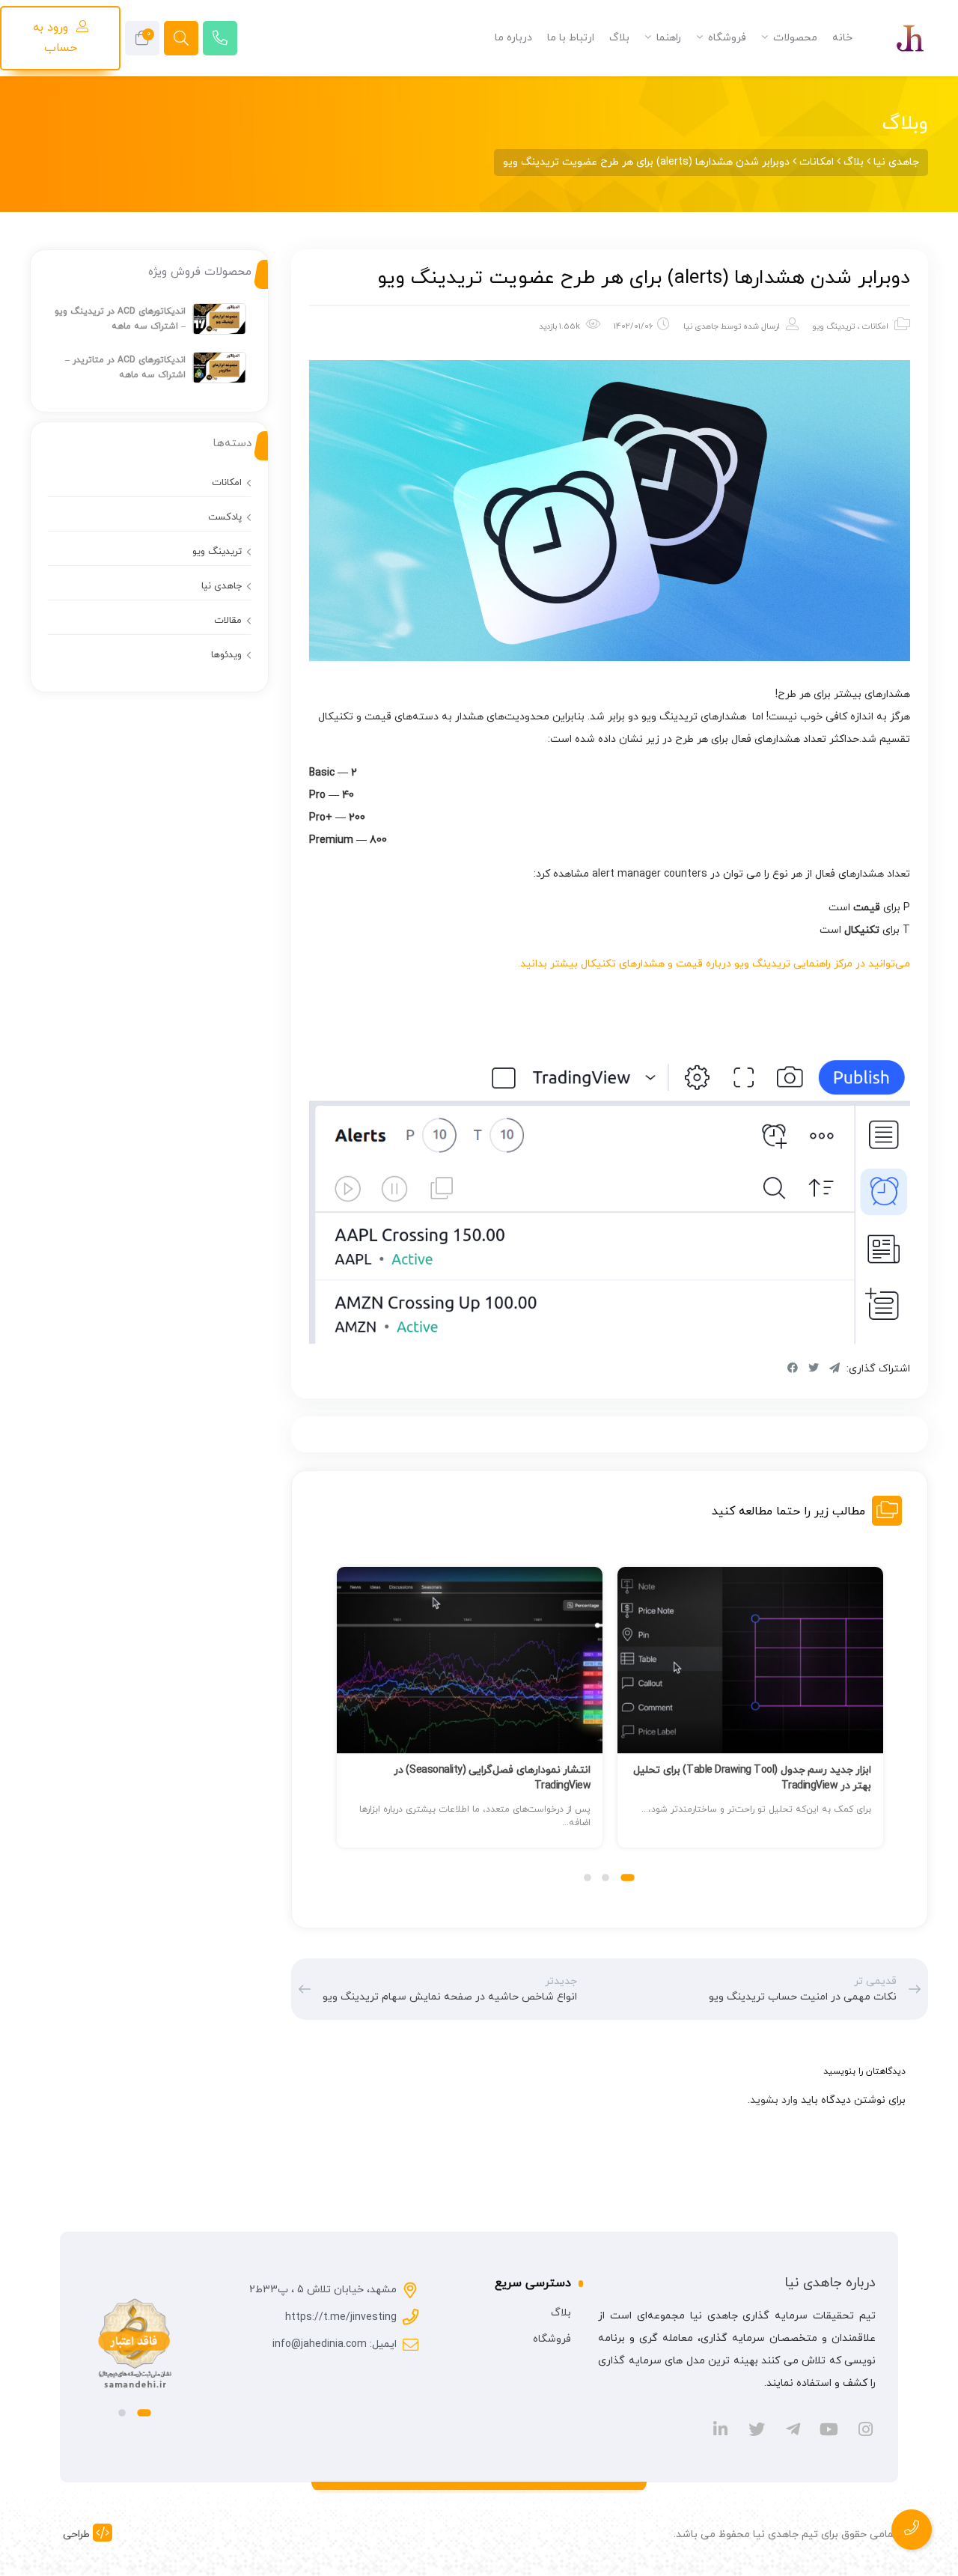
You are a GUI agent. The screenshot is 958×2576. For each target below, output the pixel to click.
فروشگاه (552, 2339)
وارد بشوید (774, 2100)
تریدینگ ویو (833, 326)
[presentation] (343, 1723)
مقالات (228, 621)
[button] (628, 1878)
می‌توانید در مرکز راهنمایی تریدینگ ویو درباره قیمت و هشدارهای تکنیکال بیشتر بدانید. (714, 964)
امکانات (875, 326)
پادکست (225, 517)
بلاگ (561, 2313)
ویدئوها (226, 655)
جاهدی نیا (701, 326)
